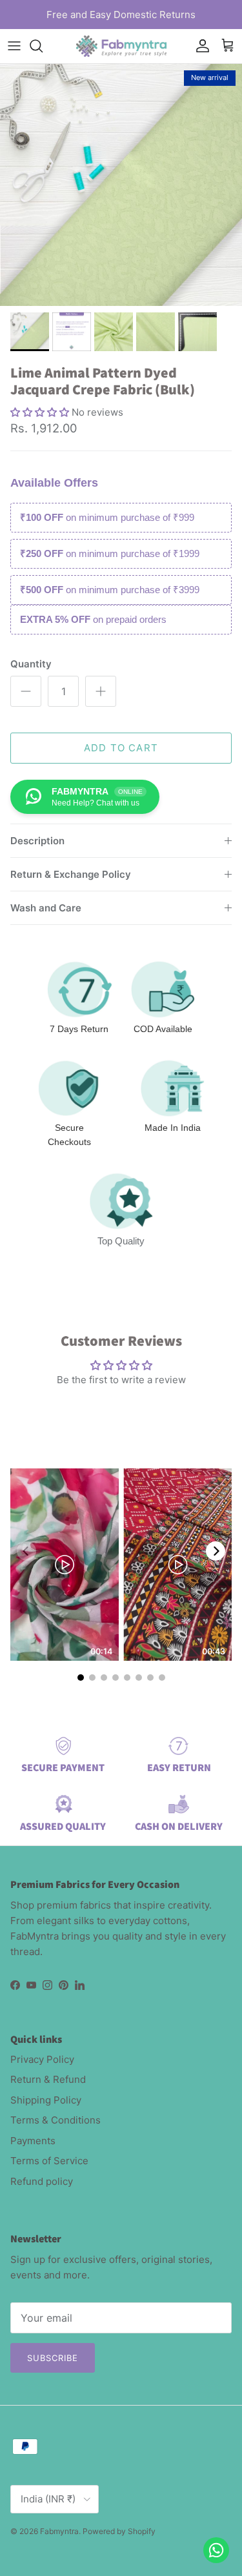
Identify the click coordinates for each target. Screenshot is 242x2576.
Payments (33, 2141)
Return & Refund (48, 2079)
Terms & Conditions (55, 2120)
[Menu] (14, 46)
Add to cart (121, 748)
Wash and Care (46, 908)
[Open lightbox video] (65, 1565)
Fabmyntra (59, 2531)
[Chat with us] (216, 2550)
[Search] (43, 46)
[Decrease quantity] (26, 691)
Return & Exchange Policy (71, 874)
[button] (41, 412)
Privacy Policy (42, 2059)
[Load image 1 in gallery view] (121, 185)
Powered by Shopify (119, 2531)
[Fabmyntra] (121, 46)
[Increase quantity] (101, 691)
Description (37, 841)
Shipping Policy (46, 2100)
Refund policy (42, 2181)
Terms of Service (49, 2161)
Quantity (31, 664)
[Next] (216, 1551)
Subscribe (53, 2358)
